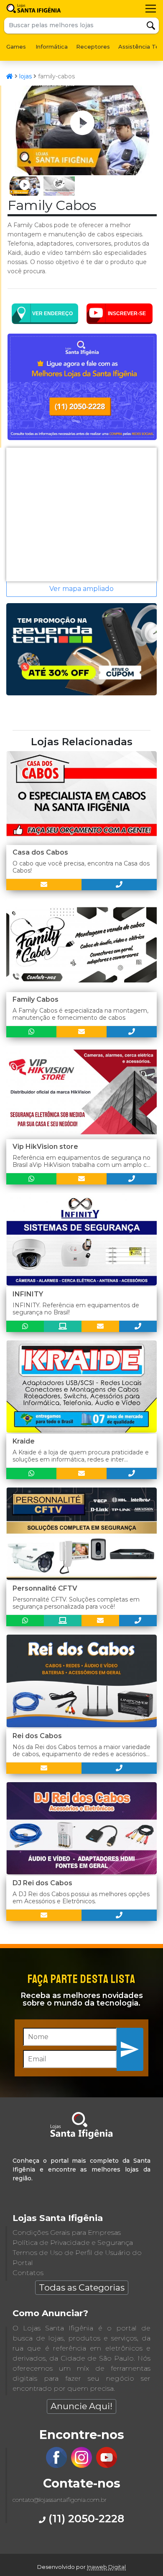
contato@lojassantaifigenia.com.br (60, 2500)
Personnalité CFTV (45, 1588)
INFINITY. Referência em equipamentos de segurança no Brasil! (76, 1309)
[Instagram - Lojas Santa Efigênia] (81, 2466)
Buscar (151, 26)
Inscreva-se (130, 2049)
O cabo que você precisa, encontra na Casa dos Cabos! (81, 867)
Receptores (93, 47)
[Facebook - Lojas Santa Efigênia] (56, 2466)
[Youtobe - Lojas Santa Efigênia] (107, 2466)
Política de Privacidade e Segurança (73, 2243)
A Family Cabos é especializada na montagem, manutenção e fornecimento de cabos (80, 1014)
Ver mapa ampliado (81, 589)
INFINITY (28, 1294)
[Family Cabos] (82, 173)
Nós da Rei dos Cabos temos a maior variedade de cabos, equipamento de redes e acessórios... (81, 1751)
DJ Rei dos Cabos (42, 1883)
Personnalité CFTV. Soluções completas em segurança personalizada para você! (76, 1603)
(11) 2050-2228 (85, 2518)
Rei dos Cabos (37, 1736)
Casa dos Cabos (40, 852)
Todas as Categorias (82, 2287)
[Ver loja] (63, 1326)
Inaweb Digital (106, 2567)
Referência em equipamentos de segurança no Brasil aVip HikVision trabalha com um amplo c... (81, 1161)
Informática (52, 47)
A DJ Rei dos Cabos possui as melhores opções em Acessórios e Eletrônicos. (81, 1898)
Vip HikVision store (45, 1147)
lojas (25, 76)
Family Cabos (36, 999)
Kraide (24, 1441)
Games (16, 47)
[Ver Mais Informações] (44, 885)
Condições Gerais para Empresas (67, 2233)
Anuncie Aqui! (81, 2406)
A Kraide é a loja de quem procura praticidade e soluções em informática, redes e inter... (81, 1456)
